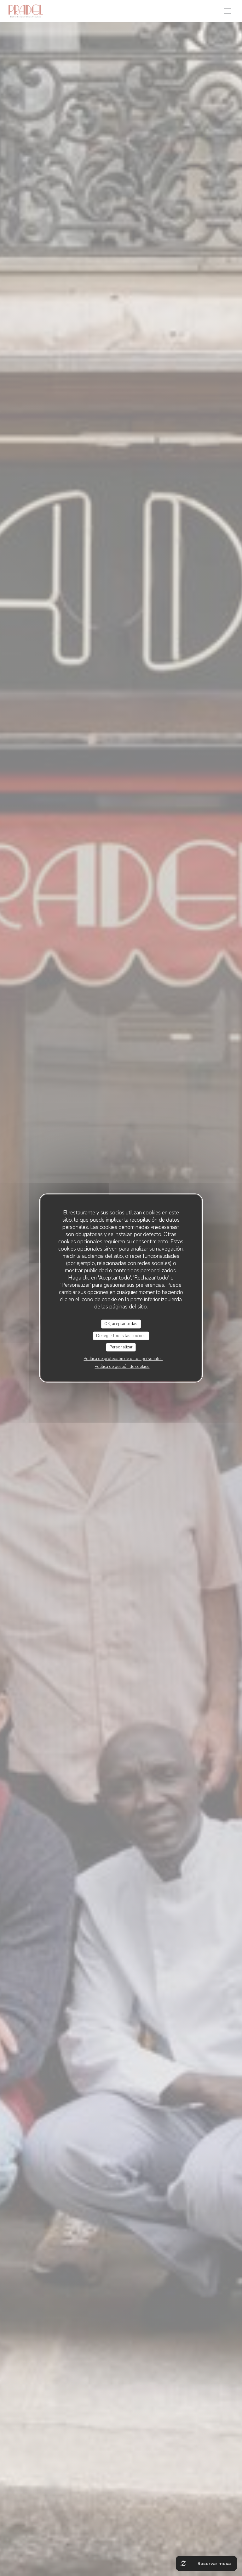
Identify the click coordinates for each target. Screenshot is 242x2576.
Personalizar (121, 1347)
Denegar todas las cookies (121, 1335)
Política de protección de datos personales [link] (123, 1358)
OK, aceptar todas (121, 1324)
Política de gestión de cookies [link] (122, 1366)
